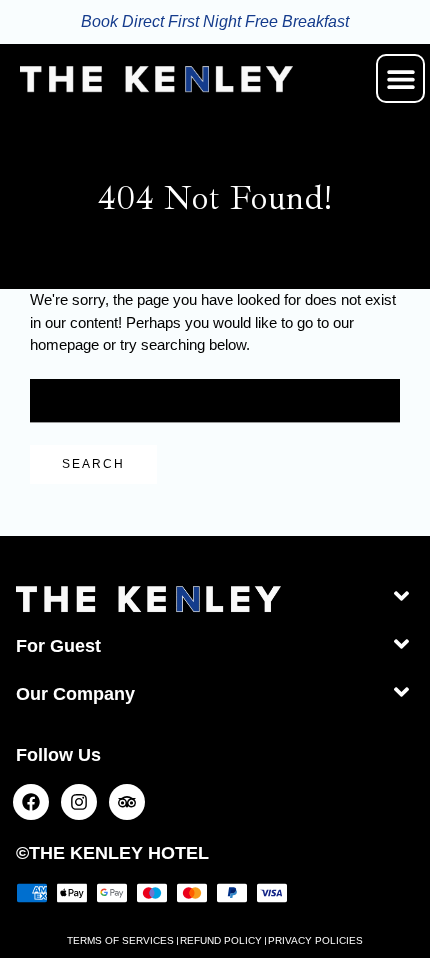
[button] (400, 78)
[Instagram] (79, 802)
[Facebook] (31, 802)
